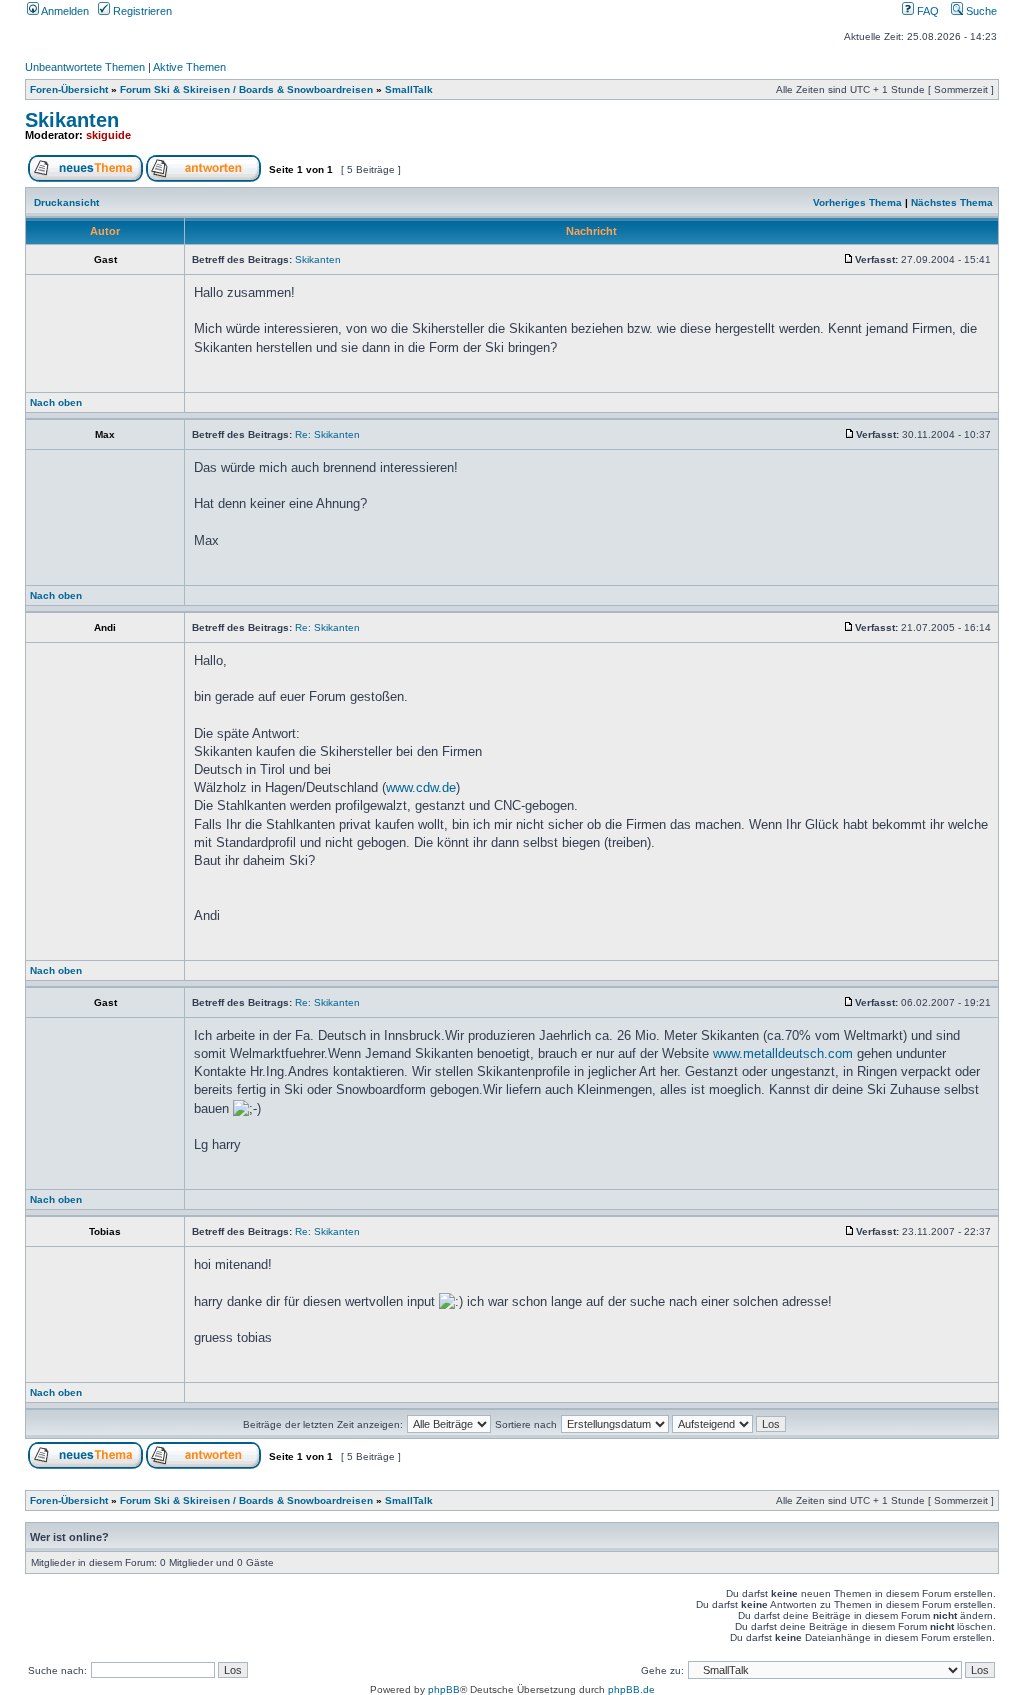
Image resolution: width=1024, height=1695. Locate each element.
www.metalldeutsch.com (783, 1053)
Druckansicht (66, 202)
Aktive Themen (189, 67)
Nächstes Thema (952, 202)
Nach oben (56, 402)
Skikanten (72, 120)
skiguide (108, 135)
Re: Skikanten (327, 434)
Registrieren (141, 11)
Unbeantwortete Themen (85, 67)
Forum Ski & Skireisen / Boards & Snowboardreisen (246, 89)
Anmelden (64, 11)
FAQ (926, 11)
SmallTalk (409, 89)
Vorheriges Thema (857, 202)
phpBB (444, 1689)
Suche (980, 11)
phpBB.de (631, 1689)
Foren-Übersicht (69, 89)
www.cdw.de (421, 787)
